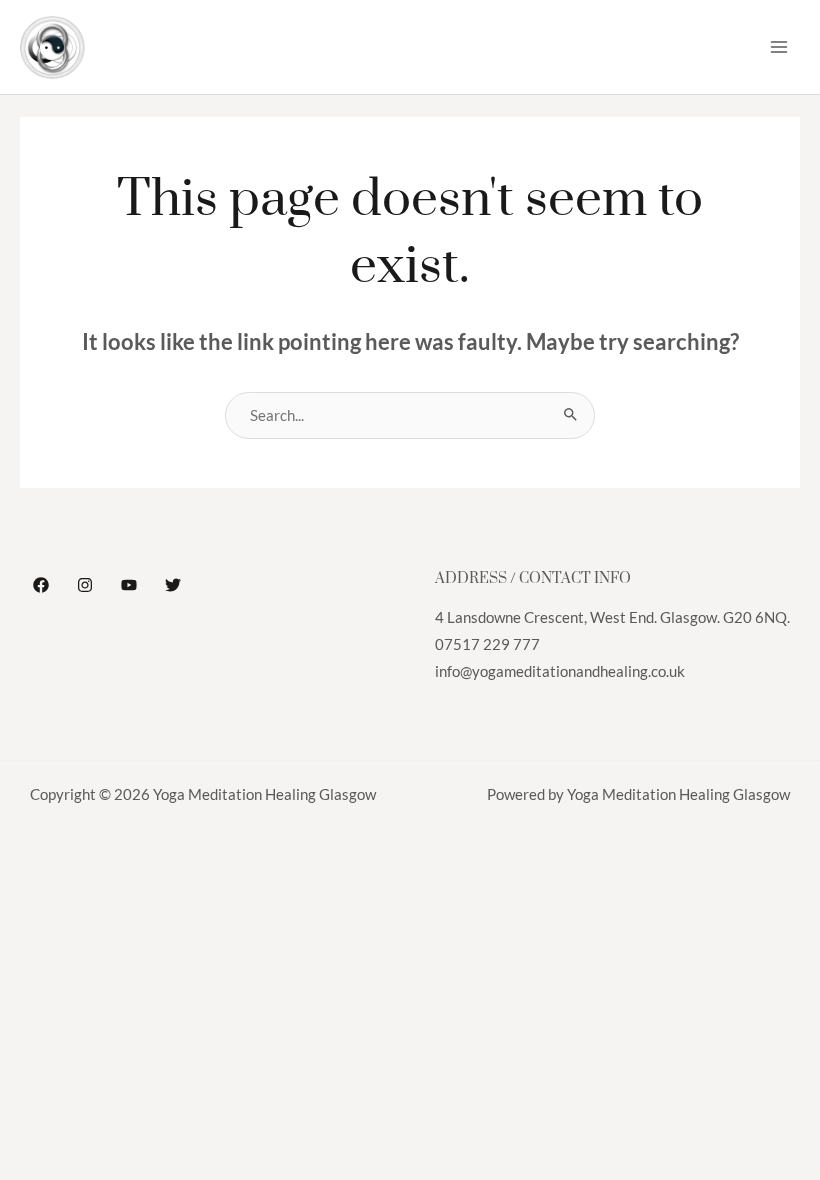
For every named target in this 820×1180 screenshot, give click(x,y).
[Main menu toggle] (779, 47)
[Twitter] (173, 585)
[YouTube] (129, 585)
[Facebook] (41, 585)
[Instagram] (85, 585)
